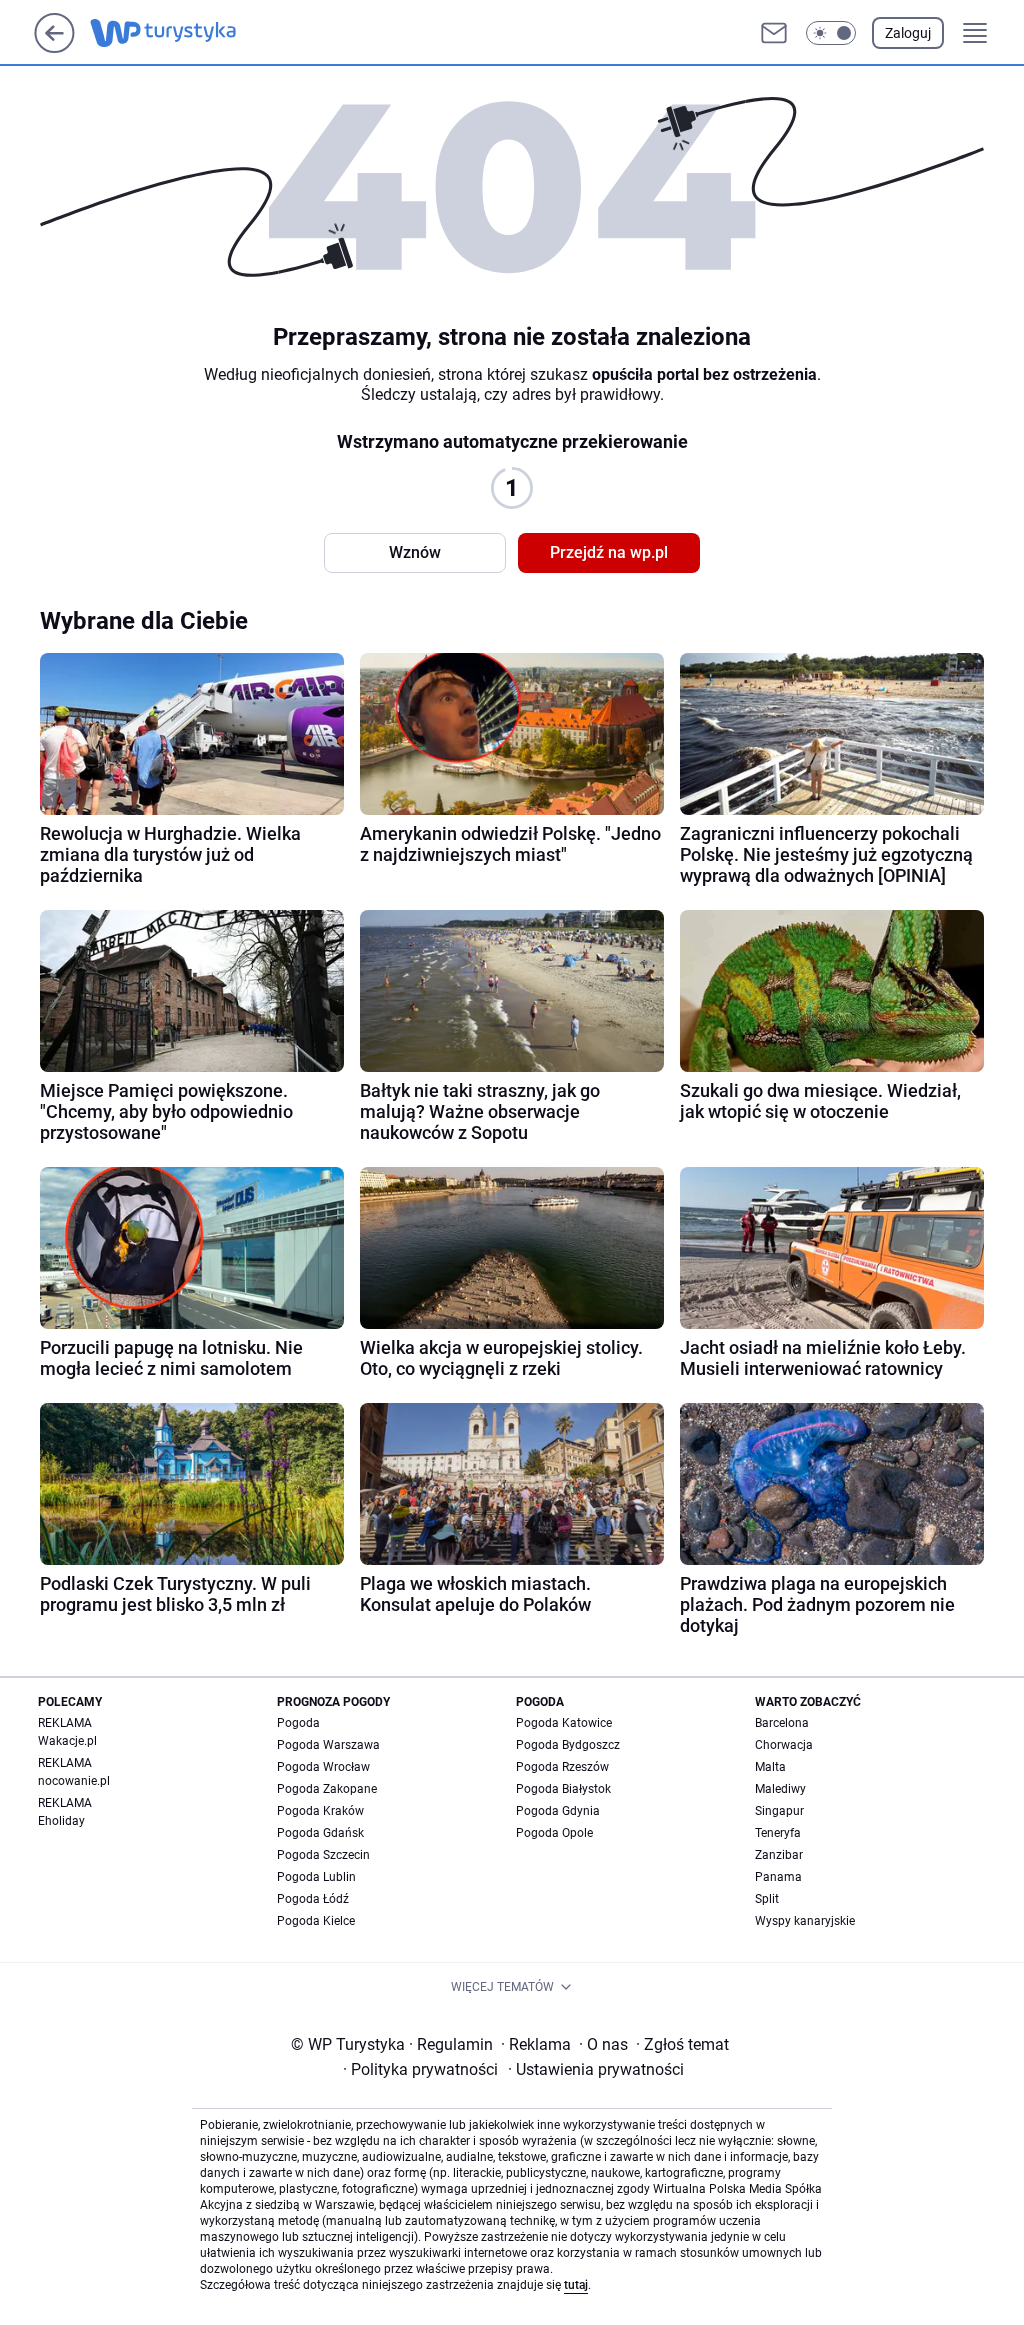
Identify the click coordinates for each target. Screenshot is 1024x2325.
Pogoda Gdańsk (320, 1833)
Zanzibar (779, 1855)
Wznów (415, 552)
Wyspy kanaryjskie (805, 1921)
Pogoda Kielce (316, 1921)
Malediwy (780, 1789)
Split (767, 1899)
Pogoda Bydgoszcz (568, 1745)
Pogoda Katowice (564, 1723)
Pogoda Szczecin (323, 1855)
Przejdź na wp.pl (609, 552)
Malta (770, 1767)
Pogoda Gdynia (558, 1811)
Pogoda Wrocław (323, 1767)
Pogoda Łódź (313, 1899)
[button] (831, 33)
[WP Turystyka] (179, 33)
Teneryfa (778, 1833)
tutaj (576, 2285)
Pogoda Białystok (563, 1789)
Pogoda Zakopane (327, 1789)
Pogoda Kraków (320, 1811)
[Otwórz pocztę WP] (774, 33)
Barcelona (782, 1723)
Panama (778, 1877)
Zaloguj (908, 33)
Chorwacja (784, 1745)
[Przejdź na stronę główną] (54, 47)
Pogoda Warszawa (328, 1745)
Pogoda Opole (554, 1833)
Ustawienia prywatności (596, 2069)
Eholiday (61, 1821)
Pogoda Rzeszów (562, 1767)
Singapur (779, 1811)
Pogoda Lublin (316, 1877)
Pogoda (298, 1723)
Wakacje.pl (67, 1741)
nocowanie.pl (74, 1781)
